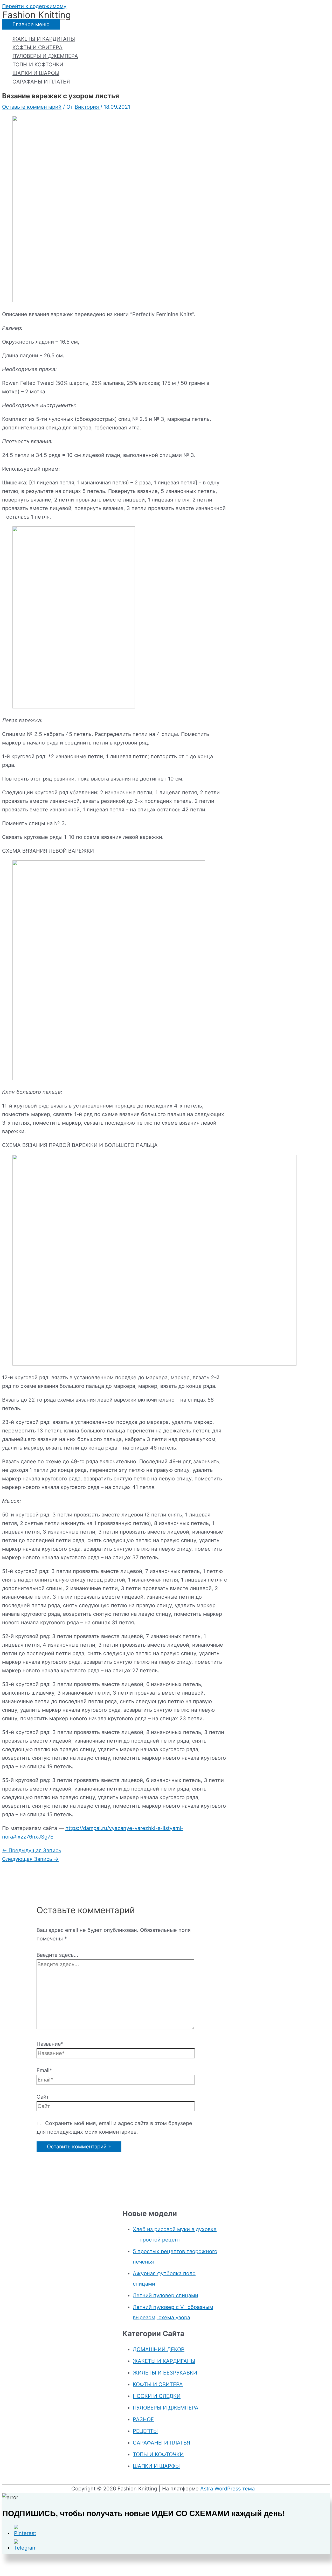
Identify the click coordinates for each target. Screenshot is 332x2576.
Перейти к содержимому (34, 6)
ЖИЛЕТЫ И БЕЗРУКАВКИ (165, 2373)
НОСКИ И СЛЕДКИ (157, 2396)
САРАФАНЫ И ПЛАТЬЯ (41, 82)
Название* (50, 2044)
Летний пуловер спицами (165, 2295)
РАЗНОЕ (143, 2419)
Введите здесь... (57, 1955)
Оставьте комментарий (32, 107)
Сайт (43, 2097)
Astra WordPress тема (227, 2489)
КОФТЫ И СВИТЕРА (37, 47)
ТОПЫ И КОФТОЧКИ (38, 65)
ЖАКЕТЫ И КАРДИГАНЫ (44, 39)
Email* (44, 2070)
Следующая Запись (30, 1859)
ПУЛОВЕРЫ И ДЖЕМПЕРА (45, 56)
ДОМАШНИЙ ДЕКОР (159, 2349)
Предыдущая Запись (32, 1850)
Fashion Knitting (36, 15)
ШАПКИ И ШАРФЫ (36, 73)
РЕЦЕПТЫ (145, 2431)
